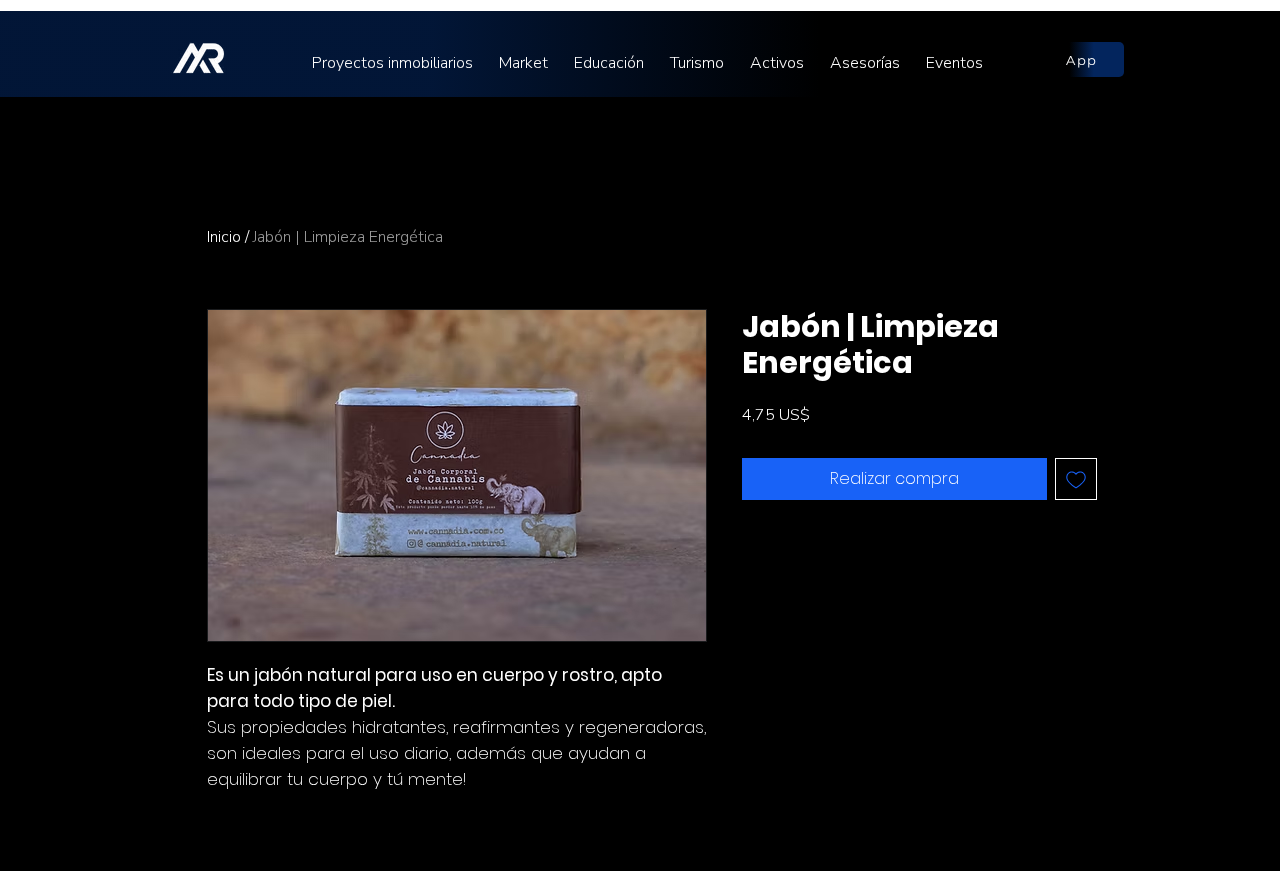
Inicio (224, 237)
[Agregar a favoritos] (1076, 479)
